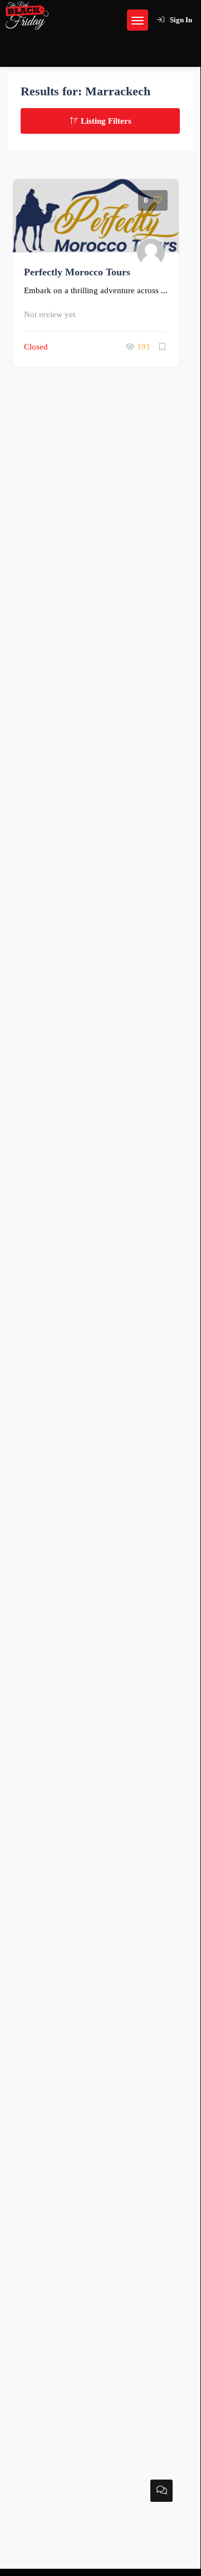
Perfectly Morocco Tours (77, 272)
